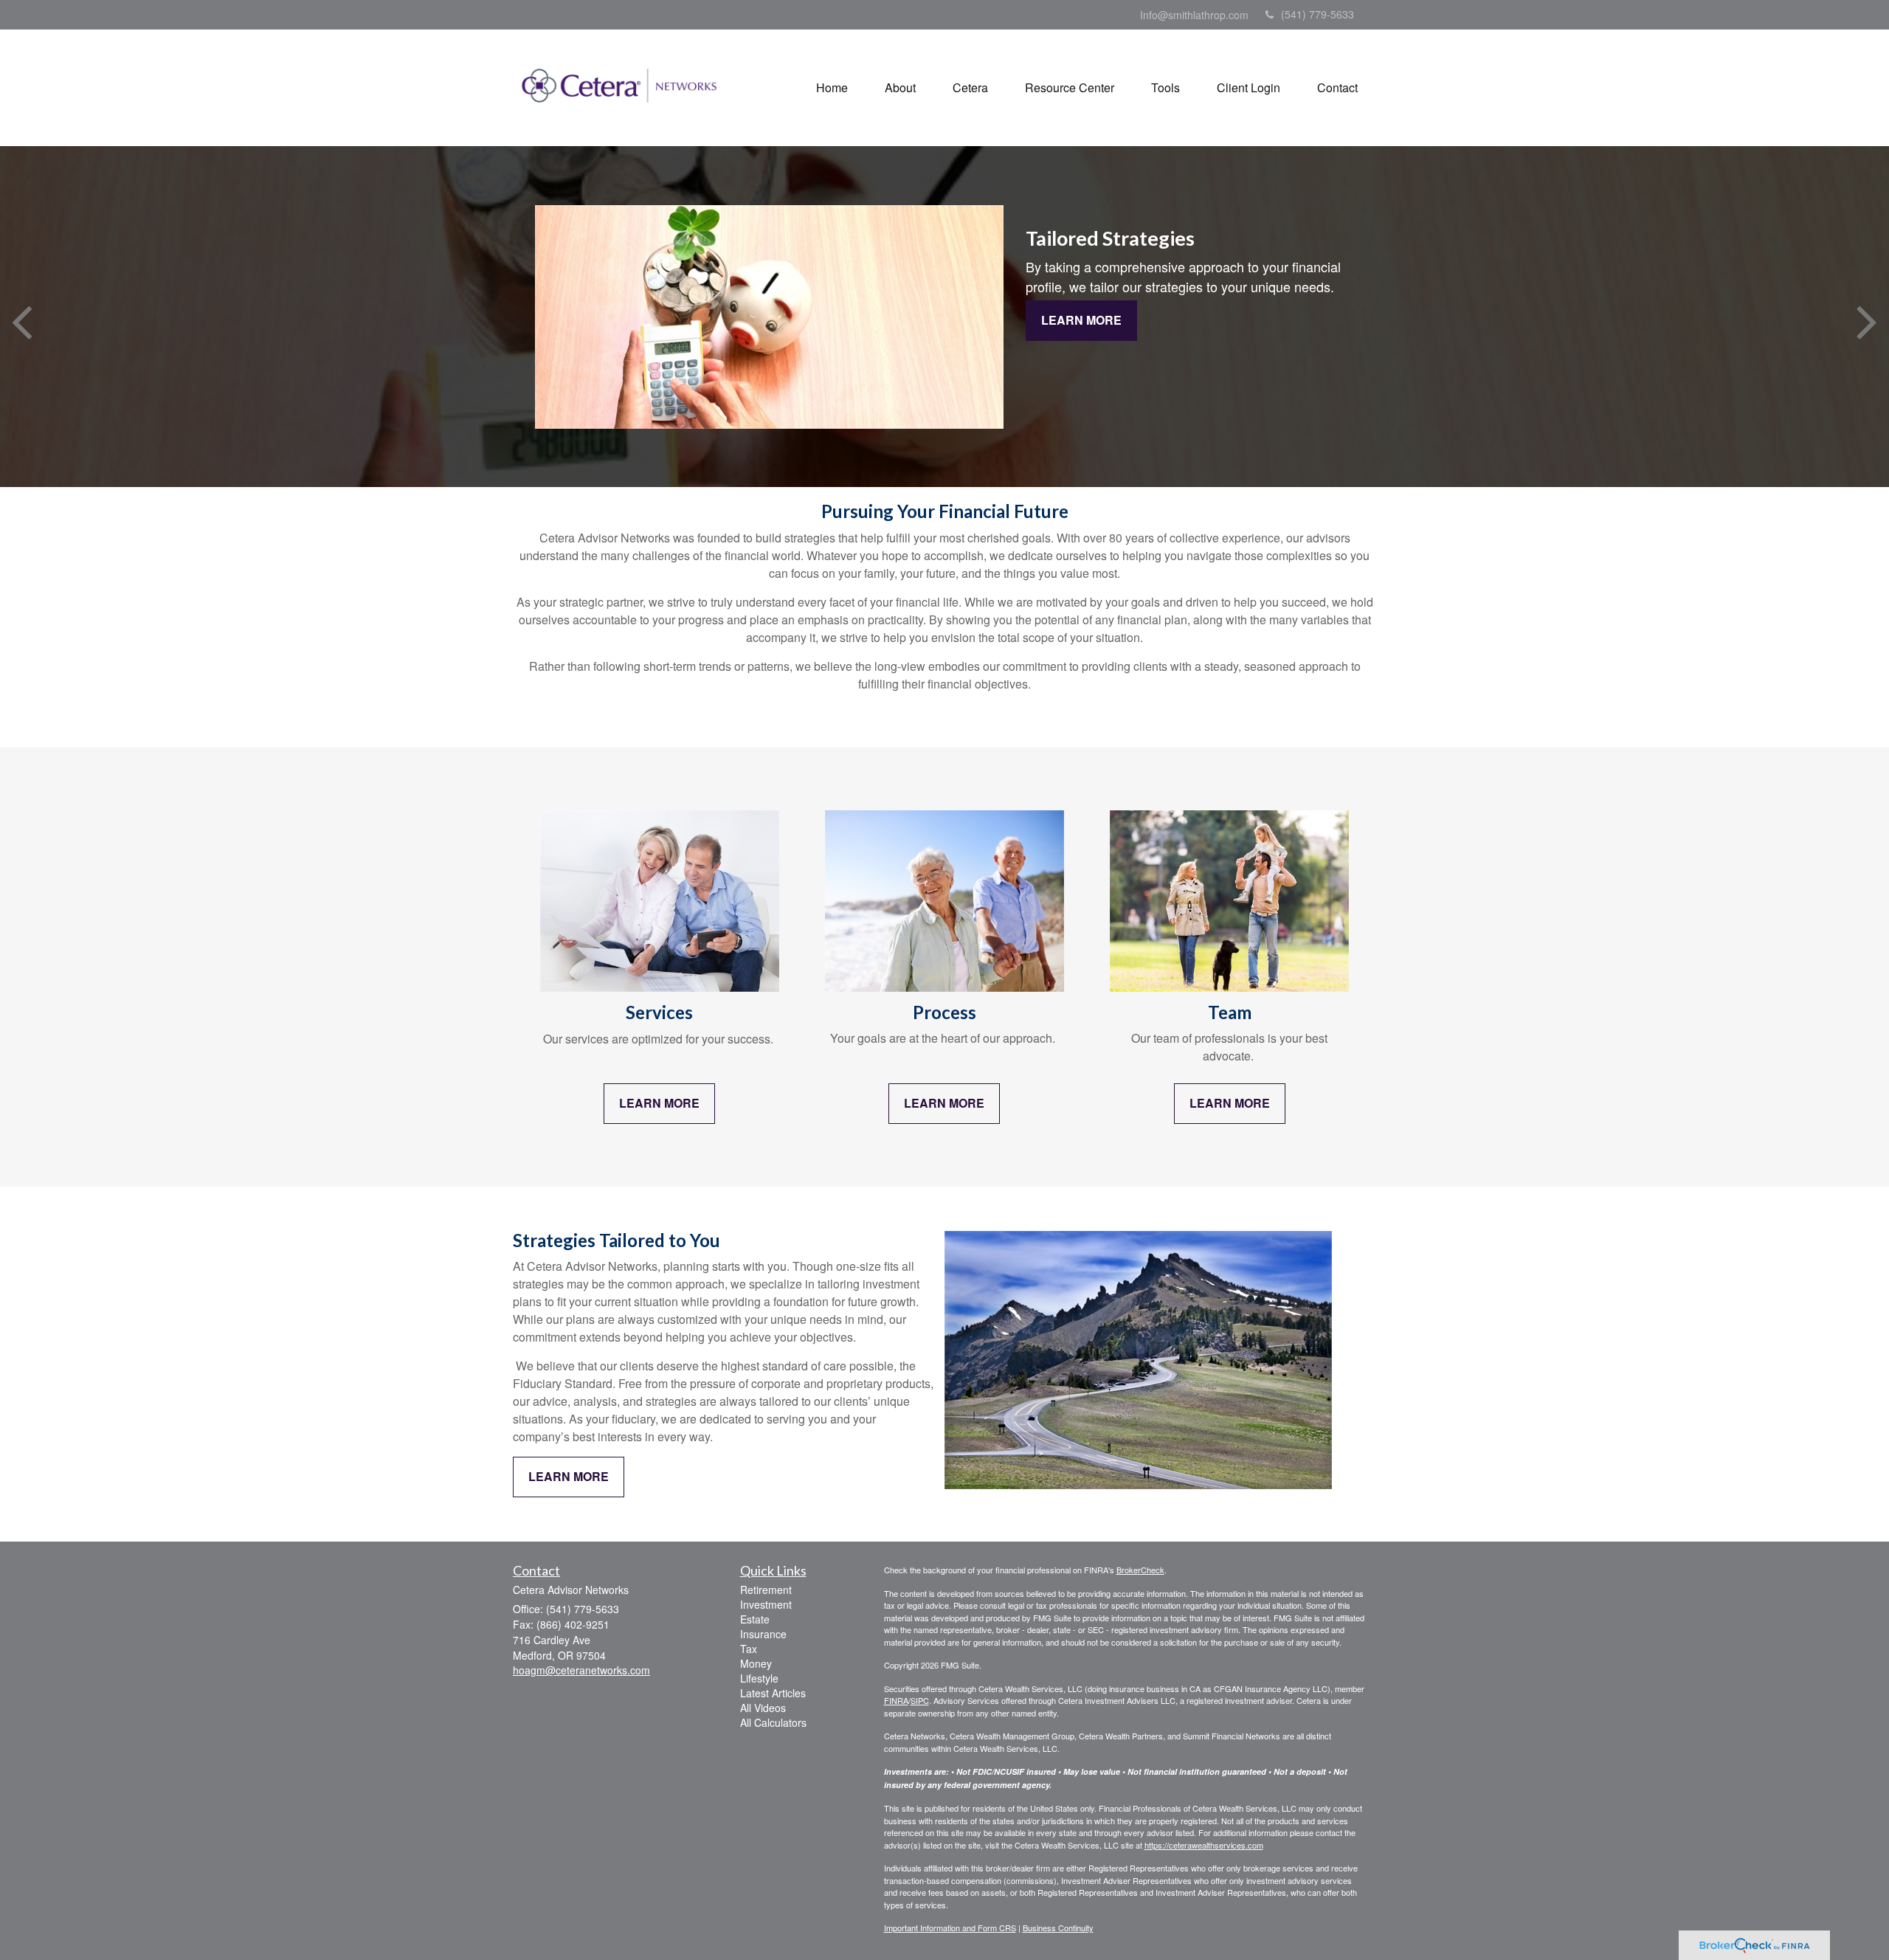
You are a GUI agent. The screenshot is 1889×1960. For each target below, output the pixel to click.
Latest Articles (773, 1693)
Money (756, 1663)
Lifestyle (759, 1678)
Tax (749, 1649)
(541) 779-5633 (1318, 14)
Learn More (1081, 320)
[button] (900, 88)
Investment (766, 1604)
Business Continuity (1058, 1928)
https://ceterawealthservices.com (1204, 1845)
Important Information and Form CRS (950, 1928)
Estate (755, 1619)
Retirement (766, 1590)
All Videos (763, 1708)
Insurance (763, 1634)
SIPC (920, 1700)
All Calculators (773, 1722)
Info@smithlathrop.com (1194, 15)
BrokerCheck (1140, 1570)
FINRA (896, 1700)
